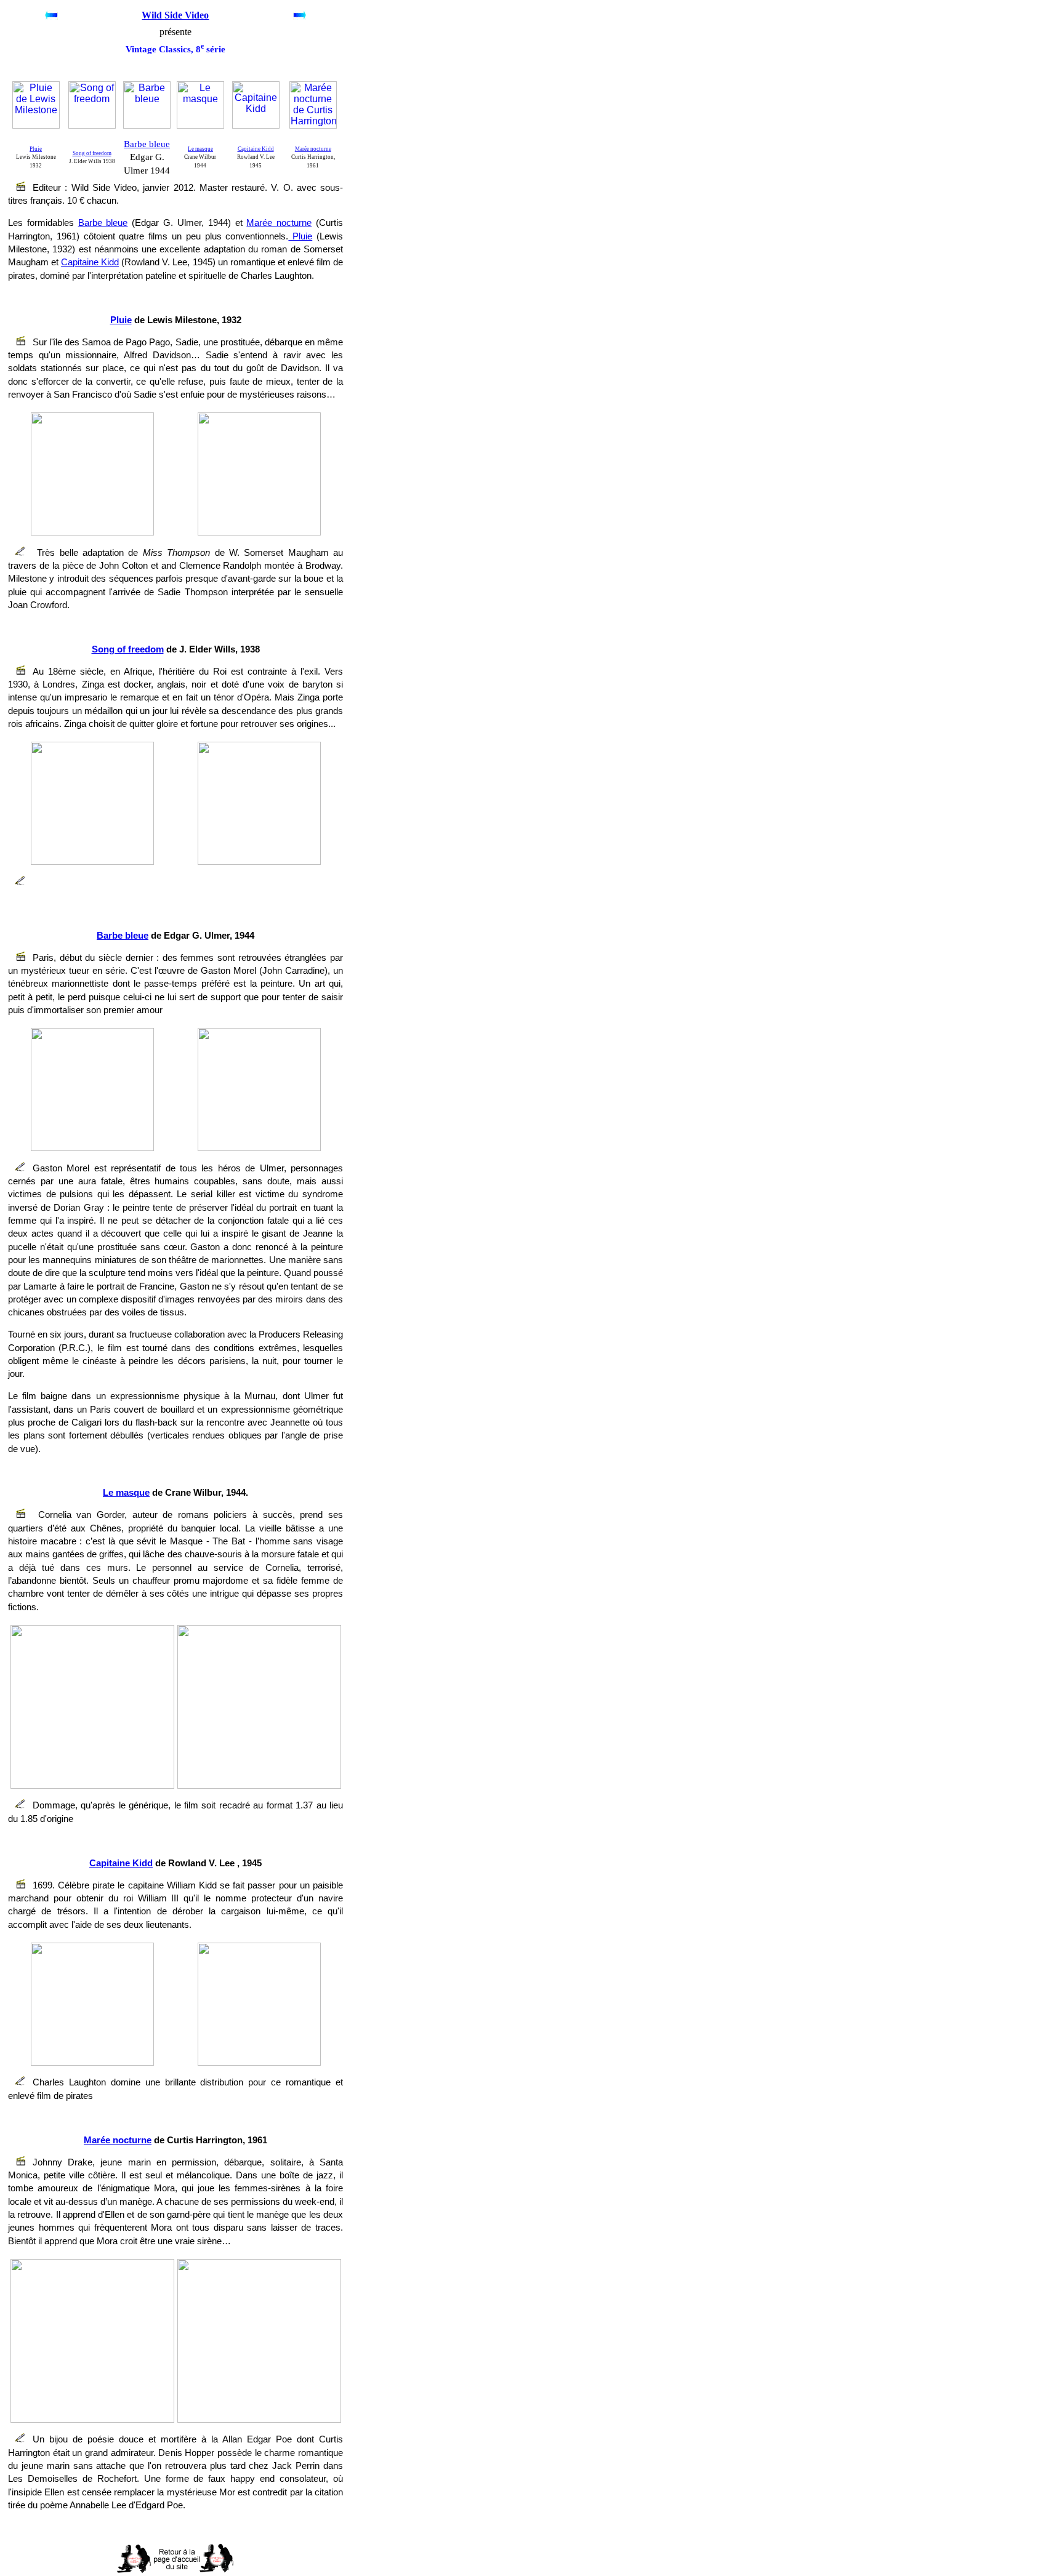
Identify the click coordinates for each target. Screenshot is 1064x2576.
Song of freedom (92, 153)
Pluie (36, 149)
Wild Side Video (175, 15)
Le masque (200, 149)
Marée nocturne (313, 149)
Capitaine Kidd (256, 149)
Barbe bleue (147, 144)
